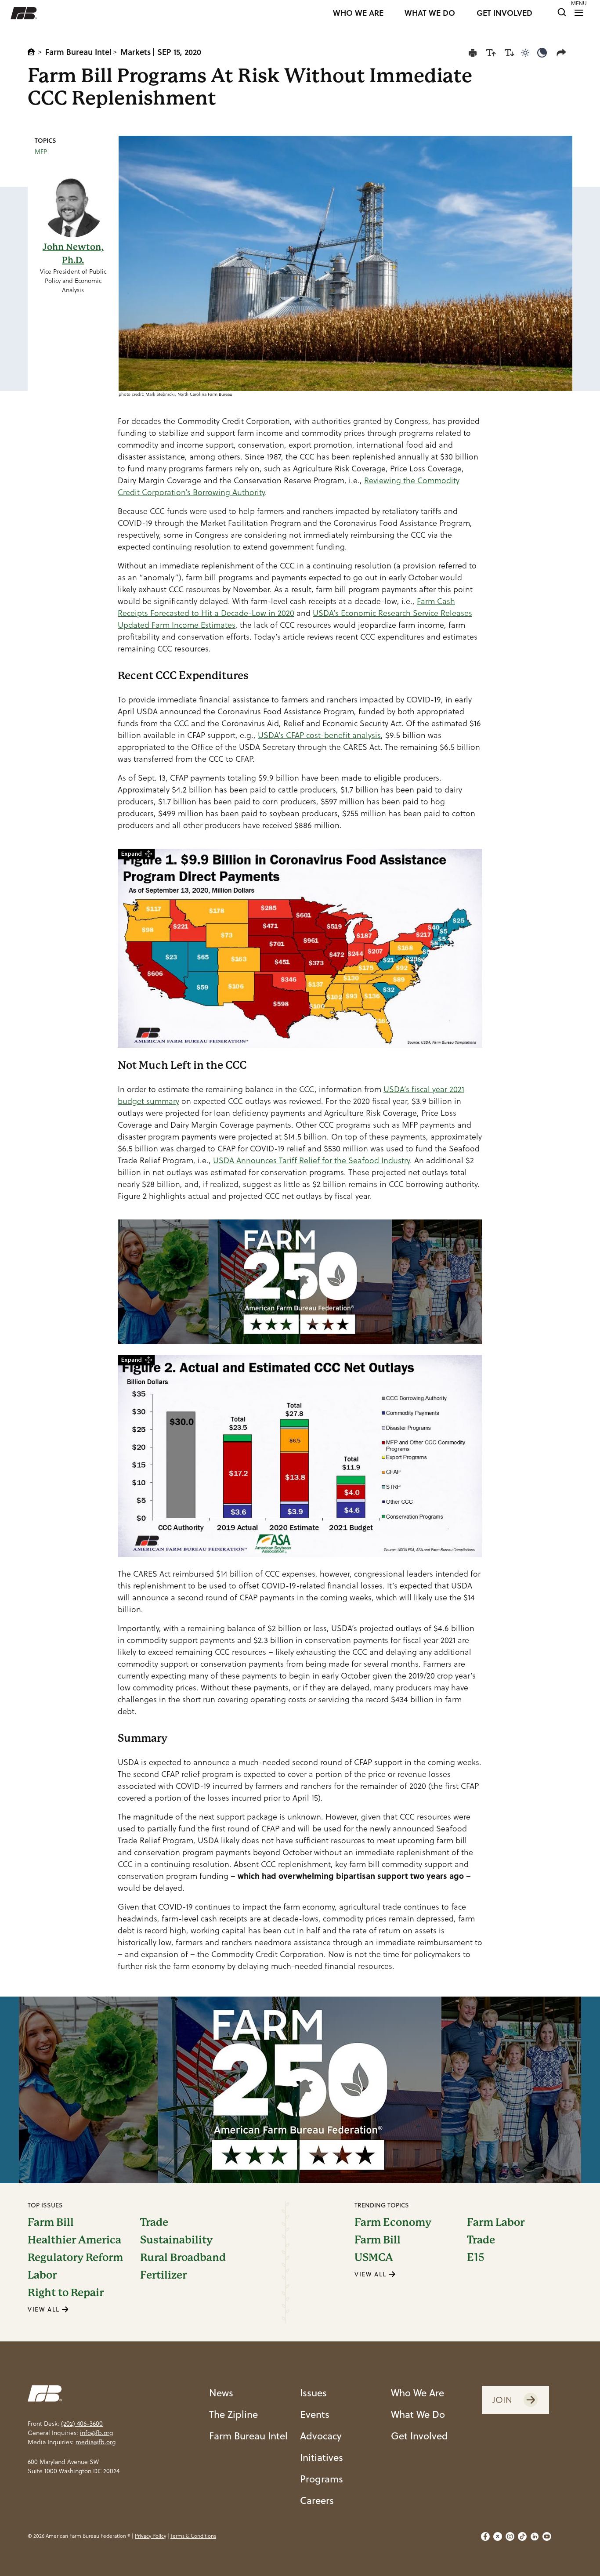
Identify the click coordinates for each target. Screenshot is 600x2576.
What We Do (418, 2414)
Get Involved (419, 2436)
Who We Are (417, 2393)
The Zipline (233, 2414)
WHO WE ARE (358, 13)
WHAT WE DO (430, 13)
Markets (136, 52)
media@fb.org (96, 2442)
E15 (476, 2258)
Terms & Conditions (193, 2536)
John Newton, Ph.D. (73, 254)
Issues (313, 2393)
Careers (317, 2500)
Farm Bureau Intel (78, 52)
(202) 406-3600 (82, 2424)
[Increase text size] (491, 53)
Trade (154, 2222)
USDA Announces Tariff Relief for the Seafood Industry (311, 1160)
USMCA (374, 2258)
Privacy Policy (150, 2536)
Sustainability (176, 2240)
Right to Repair (66, 2293)
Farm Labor (496, 2222)
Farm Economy (393, 2222)
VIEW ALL (45, 2309)
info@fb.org (96, 2433)
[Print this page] (473, 53)
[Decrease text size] (510, 53)
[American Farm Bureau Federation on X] (498, 2536)
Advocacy (321, 2436)
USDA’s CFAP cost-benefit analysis (319, 735)
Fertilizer (163, 2275)
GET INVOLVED (504, 13)
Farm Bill (51, 2222)
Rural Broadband (183, 2258)
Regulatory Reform (75, 2258)
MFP (41, 152)
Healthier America (74, 2240)
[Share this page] (563, 53)
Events (315, 2414)
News (221, 2393)
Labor (42, 2275)
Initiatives (322, 2457)
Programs (322, 2479)
